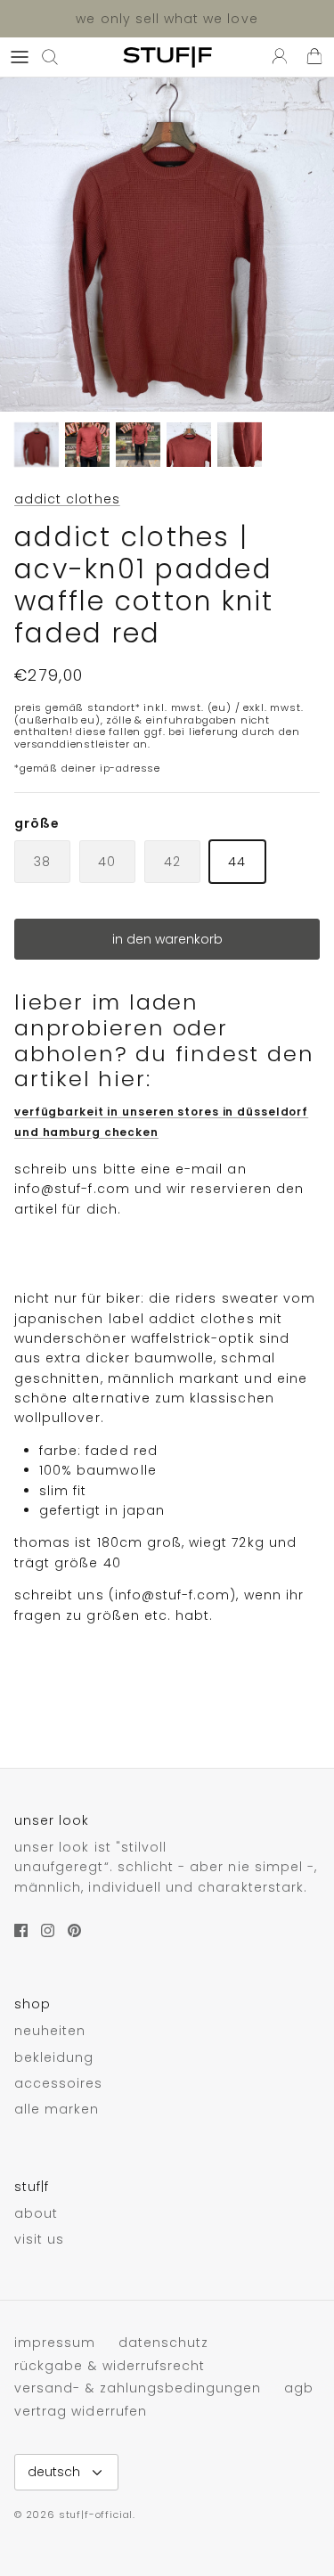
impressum (55, 2343)
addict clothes (67, 499)
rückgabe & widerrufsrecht (110, 2366)
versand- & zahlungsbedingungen (138, 2388)
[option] (167, 245)
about (36, 2213)
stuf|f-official (96, 2515)
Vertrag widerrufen (81, 2411)
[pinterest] (74, 1930)
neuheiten (50, 2031)
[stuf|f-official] (167, 57)
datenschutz (164, 2343)
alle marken (57, 2109)
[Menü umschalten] (20, 57)
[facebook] (21, 1930)
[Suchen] (59, 57)
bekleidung (54, 2057)
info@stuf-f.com (72, 1189)
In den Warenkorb (167, 939)
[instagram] (48, 1930)
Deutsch (54, 2472)
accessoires (59, 2083)
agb (299, 2388)
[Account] (275, 57)
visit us (39, 2239)
